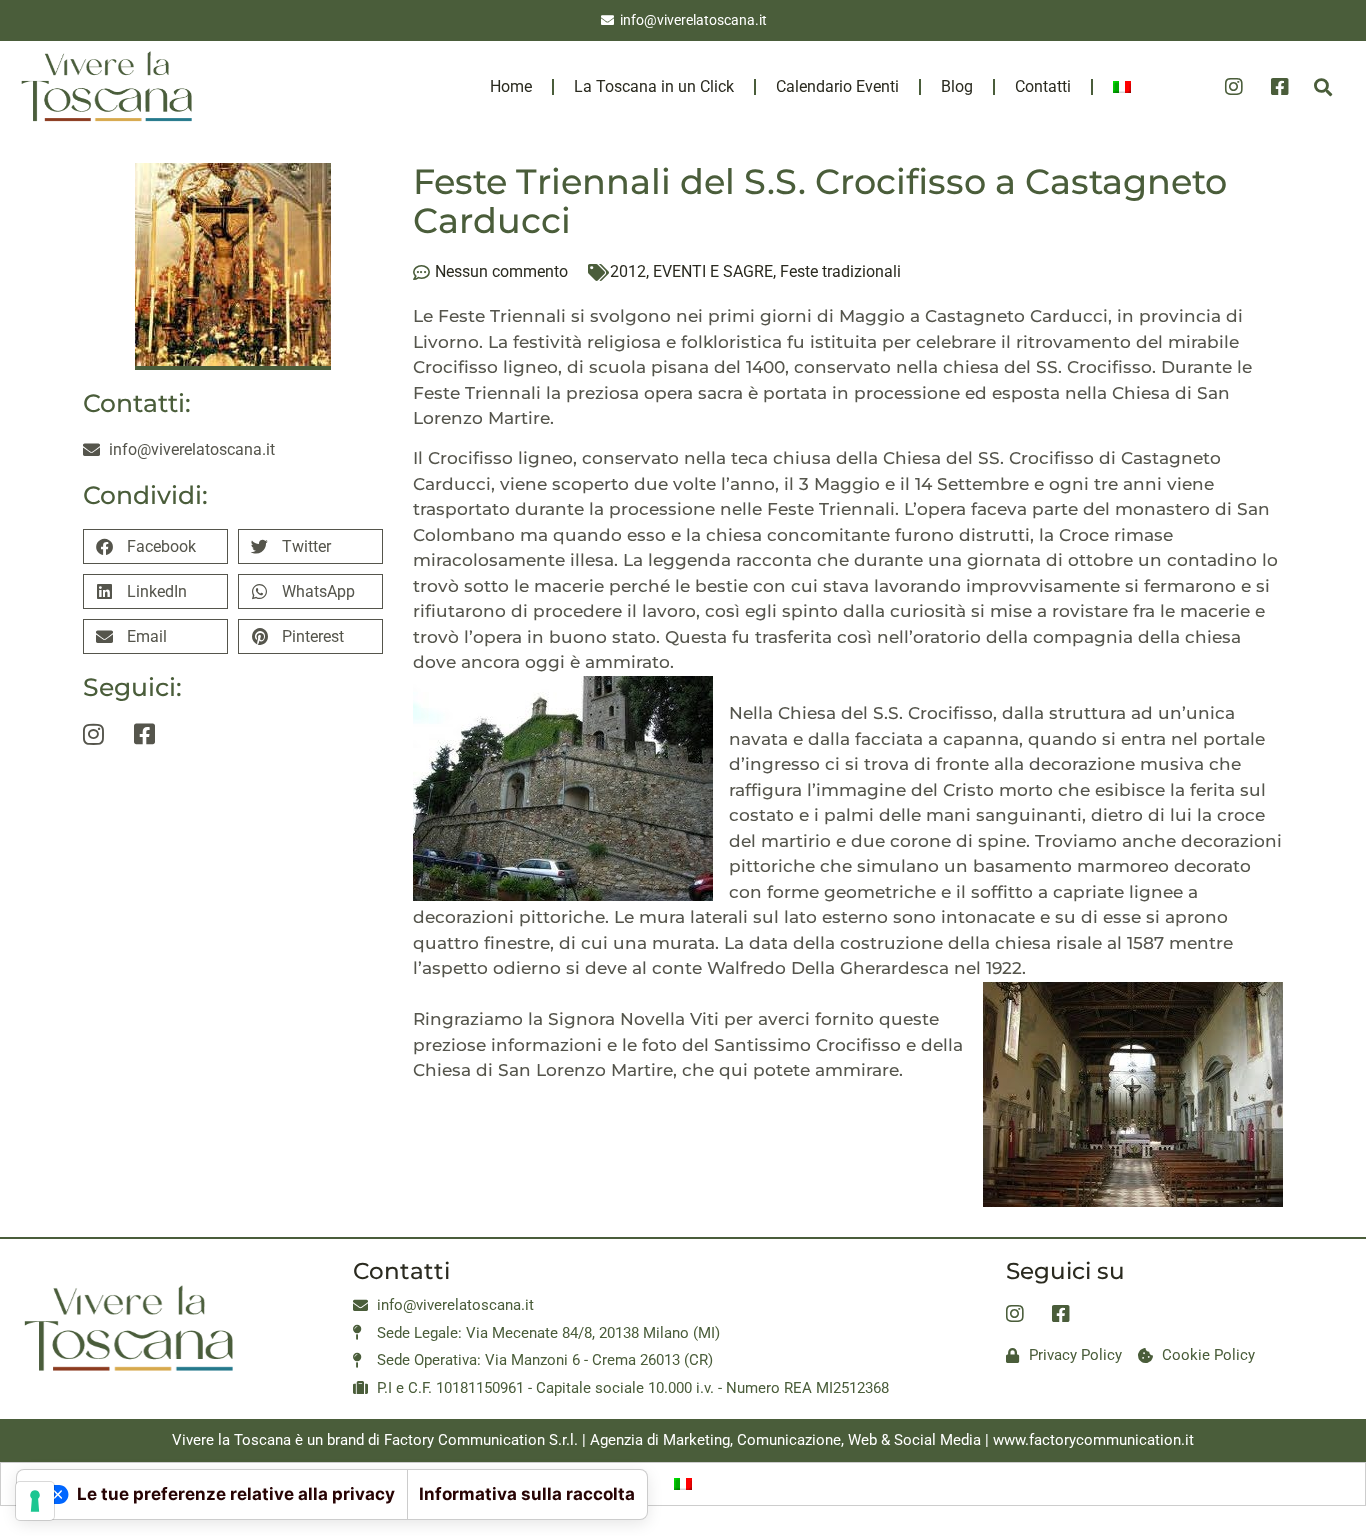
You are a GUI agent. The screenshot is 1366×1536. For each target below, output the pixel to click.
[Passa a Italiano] (683, 1484)
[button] (1322, 87)
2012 (628, 271)
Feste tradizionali (840, 271)
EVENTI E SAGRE (713, 271)
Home (511, 86)
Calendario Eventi (837, 86)
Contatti (1043, 86)
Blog (957, 86)
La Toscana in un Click (654, 86)
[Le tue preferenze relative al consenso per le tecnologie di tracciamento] (35, 1501)
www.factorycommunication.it (1093, 1440)
